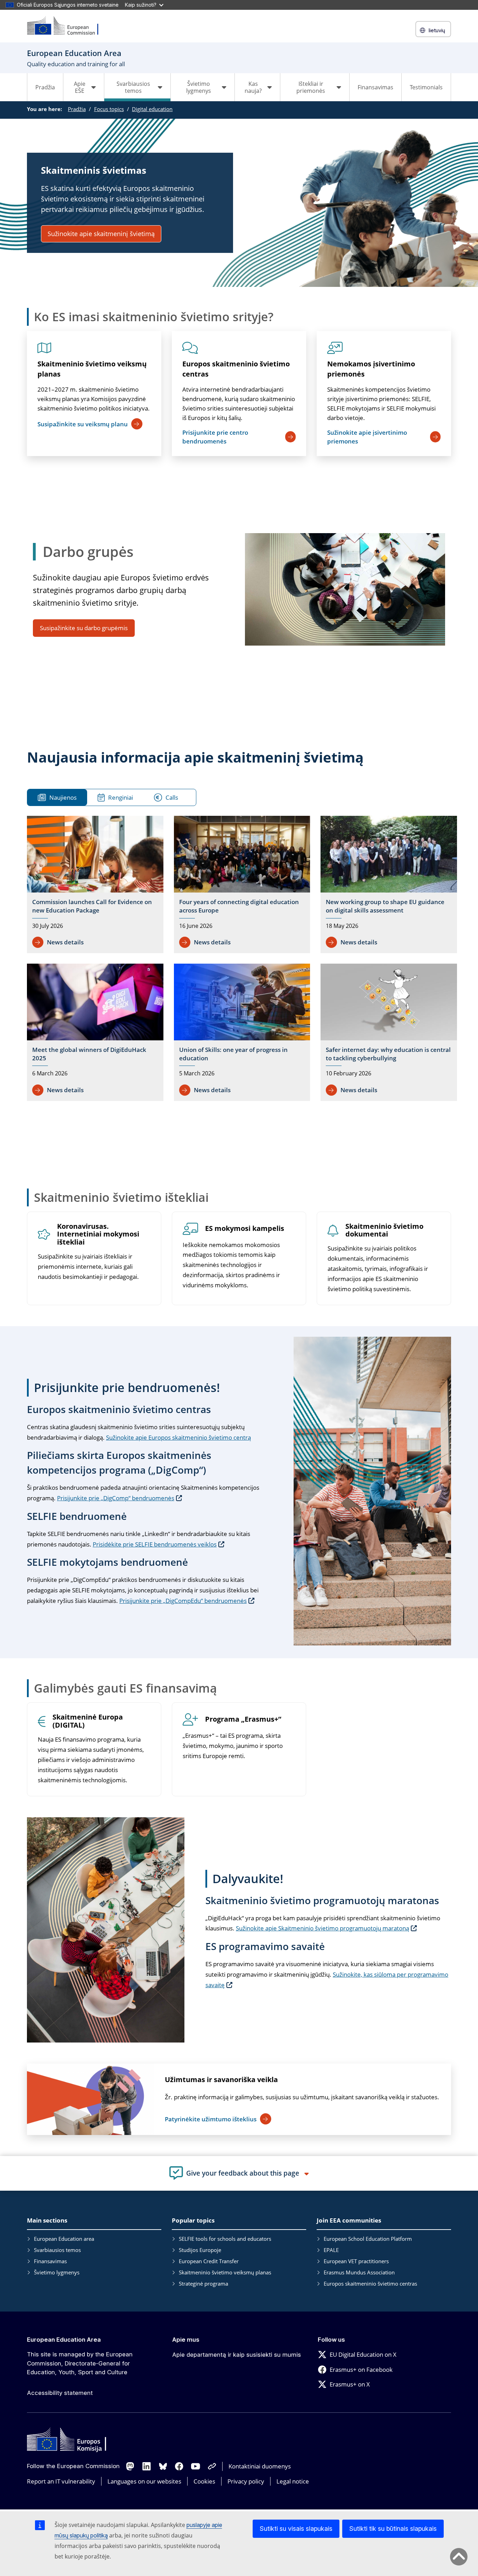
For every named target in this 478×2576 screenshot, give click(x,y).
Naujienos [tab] (63, 797)
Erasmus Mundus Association (359, 2272)
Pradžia (45, 87)
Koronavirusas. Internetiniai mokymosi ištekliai (98, 1235)
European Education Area (64, 2340)
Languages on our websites (144, 2481)
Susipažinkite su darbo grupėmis (84, 628)
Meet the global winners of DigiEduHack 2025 (89, 1054)
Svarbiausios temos (57, 2250)
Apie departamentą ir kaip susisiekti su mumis (237, 2355)
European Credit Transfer (209, 2261)
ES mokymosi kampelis (245, 1229)
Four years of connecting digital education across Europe (239, 906)
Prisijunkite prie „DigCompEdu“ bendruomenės (183, 1601)
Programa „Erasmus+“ (243, 1719)
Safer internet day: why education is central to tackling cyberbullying (388, 1054)
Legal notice (293, 2481)
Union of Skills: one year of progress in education (233, 1054)
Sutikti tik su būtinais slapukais (393, 2529)
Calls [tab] (172, 797)
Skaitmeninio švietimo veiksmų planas (92, 369)
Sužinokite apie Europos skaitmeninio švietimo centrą (178, 1437)
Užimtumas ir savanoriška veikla (221, 2079)
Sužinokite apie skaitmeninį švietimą (101, 234)
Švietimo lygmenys (57, 2272)
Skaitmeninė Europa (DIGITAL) (88, 1721)
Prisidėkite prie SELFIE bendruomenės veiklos (155, 1544)
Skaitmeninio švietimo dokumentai (384, 1231)
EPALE (331, 2250)
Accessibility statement (60, 2393)
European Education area (64, 2239)
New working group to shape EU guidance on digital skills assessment (385, 906)
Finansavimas (375, 87)
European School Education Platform (368, 2239)
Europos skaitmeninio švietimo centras (236, 369)
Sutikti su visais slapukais (296, 2529)
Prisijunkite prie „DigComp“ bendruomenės (116, 1498)
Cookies (204, 2481)
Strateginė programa (203, 2284)
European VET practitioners (356, 2261)
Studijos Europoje (200, 2250)
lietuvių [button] (437, 30)
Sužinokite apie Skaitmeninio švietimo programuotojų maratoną (322, 1928)
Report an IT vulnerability (61, 2481)
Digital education (152, 109)
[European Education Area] (67, 26)
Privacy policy (246, 2481)
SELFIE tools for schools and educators (225, 2239)
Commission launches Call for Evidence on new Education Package (92, 906)
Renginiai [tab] (121, 797)
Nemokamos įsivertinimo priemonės (371, 369)
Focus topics (109, 109)
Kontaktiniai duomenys (260, 2466)
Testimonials (426, 87)
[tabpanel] (242, 960)
